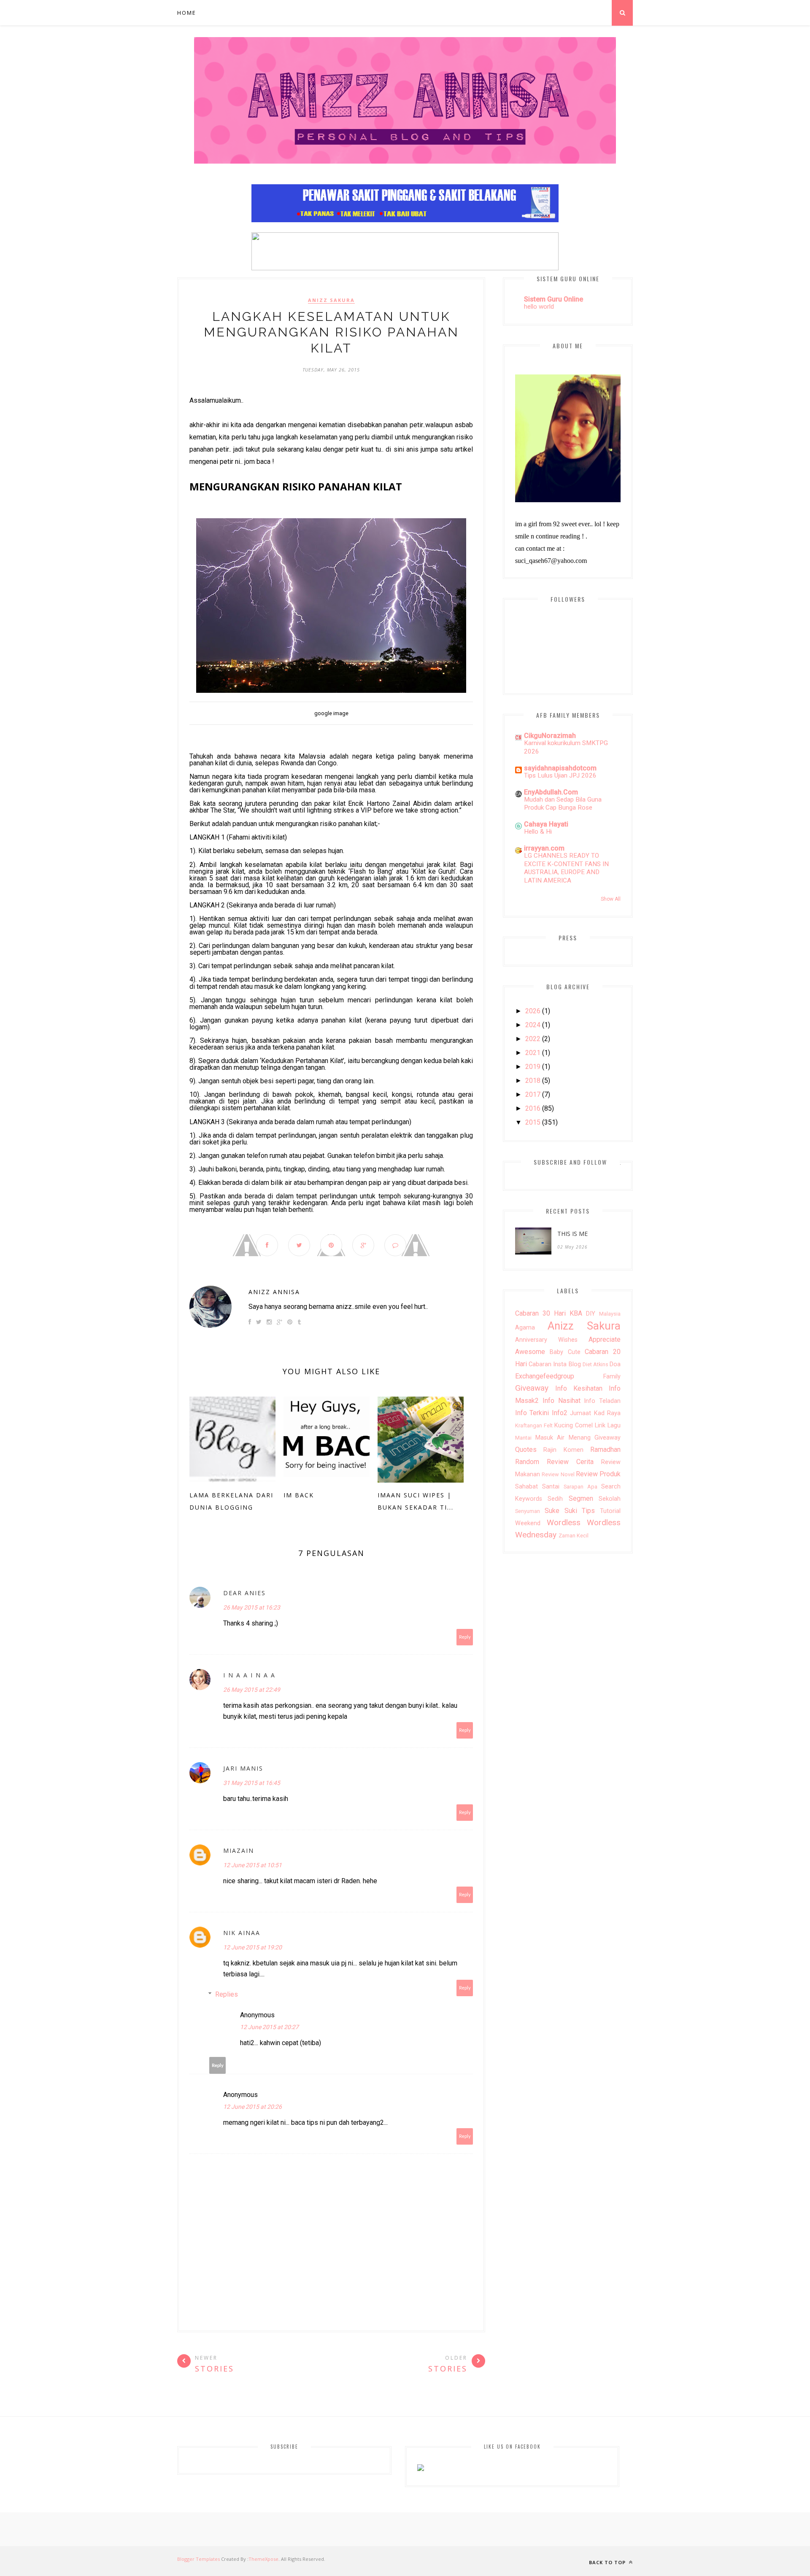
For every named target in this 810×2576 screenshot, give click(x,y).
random (527, 1462)
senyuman (528, 1511)
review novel (558, 1474)
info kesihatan (579, 1388)
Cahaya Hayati (546, 824)
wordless (564, 1522)
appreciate (605, 1339)
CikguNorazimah (550, 736)
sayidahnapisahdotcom (560, 768)
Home (187, 13)
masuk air (550, 1438)
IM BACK (299, 1495)
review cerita (570, 1462)
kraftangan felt (534, 1425)
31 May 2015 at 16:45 (252, 1783)
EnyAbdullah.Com (551, 792)
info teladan (602, 1401)
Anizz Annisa (274, 1292)
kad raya (607, 1413)
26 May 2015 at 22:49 (252, 1690)
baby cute (565, 1352)
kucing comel (574, 1425)
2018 (533, 1081)
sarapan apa (580, 1487)
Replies (227, 1994)
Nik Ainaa (242, 1933)
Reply (465, 1637)
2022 (533, 1039)
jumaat (580, 1413)
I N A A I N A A (249, 1675)
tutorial (610, 1511)
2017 (533, 1094)
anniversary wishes (546, 1340)
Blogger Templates (198, 2559)
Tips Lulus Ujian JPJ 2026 (560, 775)
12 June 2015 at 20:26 (252, 2107)
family (612, 1377)
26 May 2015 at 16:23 (252, 1607)
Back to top (608, 2562)
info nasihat (562, 1401)
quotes (526, 1450)
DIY (591, 1314)
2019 (533, 1067)
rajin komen (563, 1450)
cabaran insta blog (555, 1364)
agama (525, 1328)
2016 (533, 1108)
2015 (533, 1122)
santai (551, 1487)
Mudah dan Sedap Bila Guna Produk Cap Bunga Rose (563, 804)
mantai (523, 1438)
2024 (533, 1025)
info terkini (532, 1413)
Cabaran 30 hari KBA (549, 1313)
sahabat (526, 1487)
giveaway (532, 1388)
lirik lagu (608, 1425)
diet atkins (595, 1364)
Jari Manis (243, 1768)
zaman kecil (574, 1536)
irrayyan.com (544, 848)
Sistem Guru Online (553, 299)
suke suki (561, 1511)
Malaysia (610, 1314)
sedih (555, 1499)
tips (588, 1511)
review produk (598, 1474)
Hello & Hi (538, 832)
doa (615, 1364)
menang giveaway (595, 1438)
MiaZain (239, 1851)
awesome (530, 1352)
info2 (560, 1413)
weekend (528, 1523)
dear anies (244, 1593)
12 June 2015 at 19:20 (252, 1947)
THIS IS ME (572, 1234)
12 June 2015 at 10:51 (252, 1865)
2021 (533, 1053)
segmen (581, 1498)
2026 (533, 1011)
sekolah (610, 1499)
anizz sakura (331, 300)
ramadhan (605, 1450)
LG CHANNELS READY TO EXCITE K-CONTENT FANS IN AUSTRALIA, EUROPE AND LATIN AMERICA (566, 868)
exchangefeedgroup (545, 1376)
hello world (539, 307)
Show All (611, 899)
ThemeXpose (263, 2559)
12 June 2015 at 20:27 (269, 2027)
